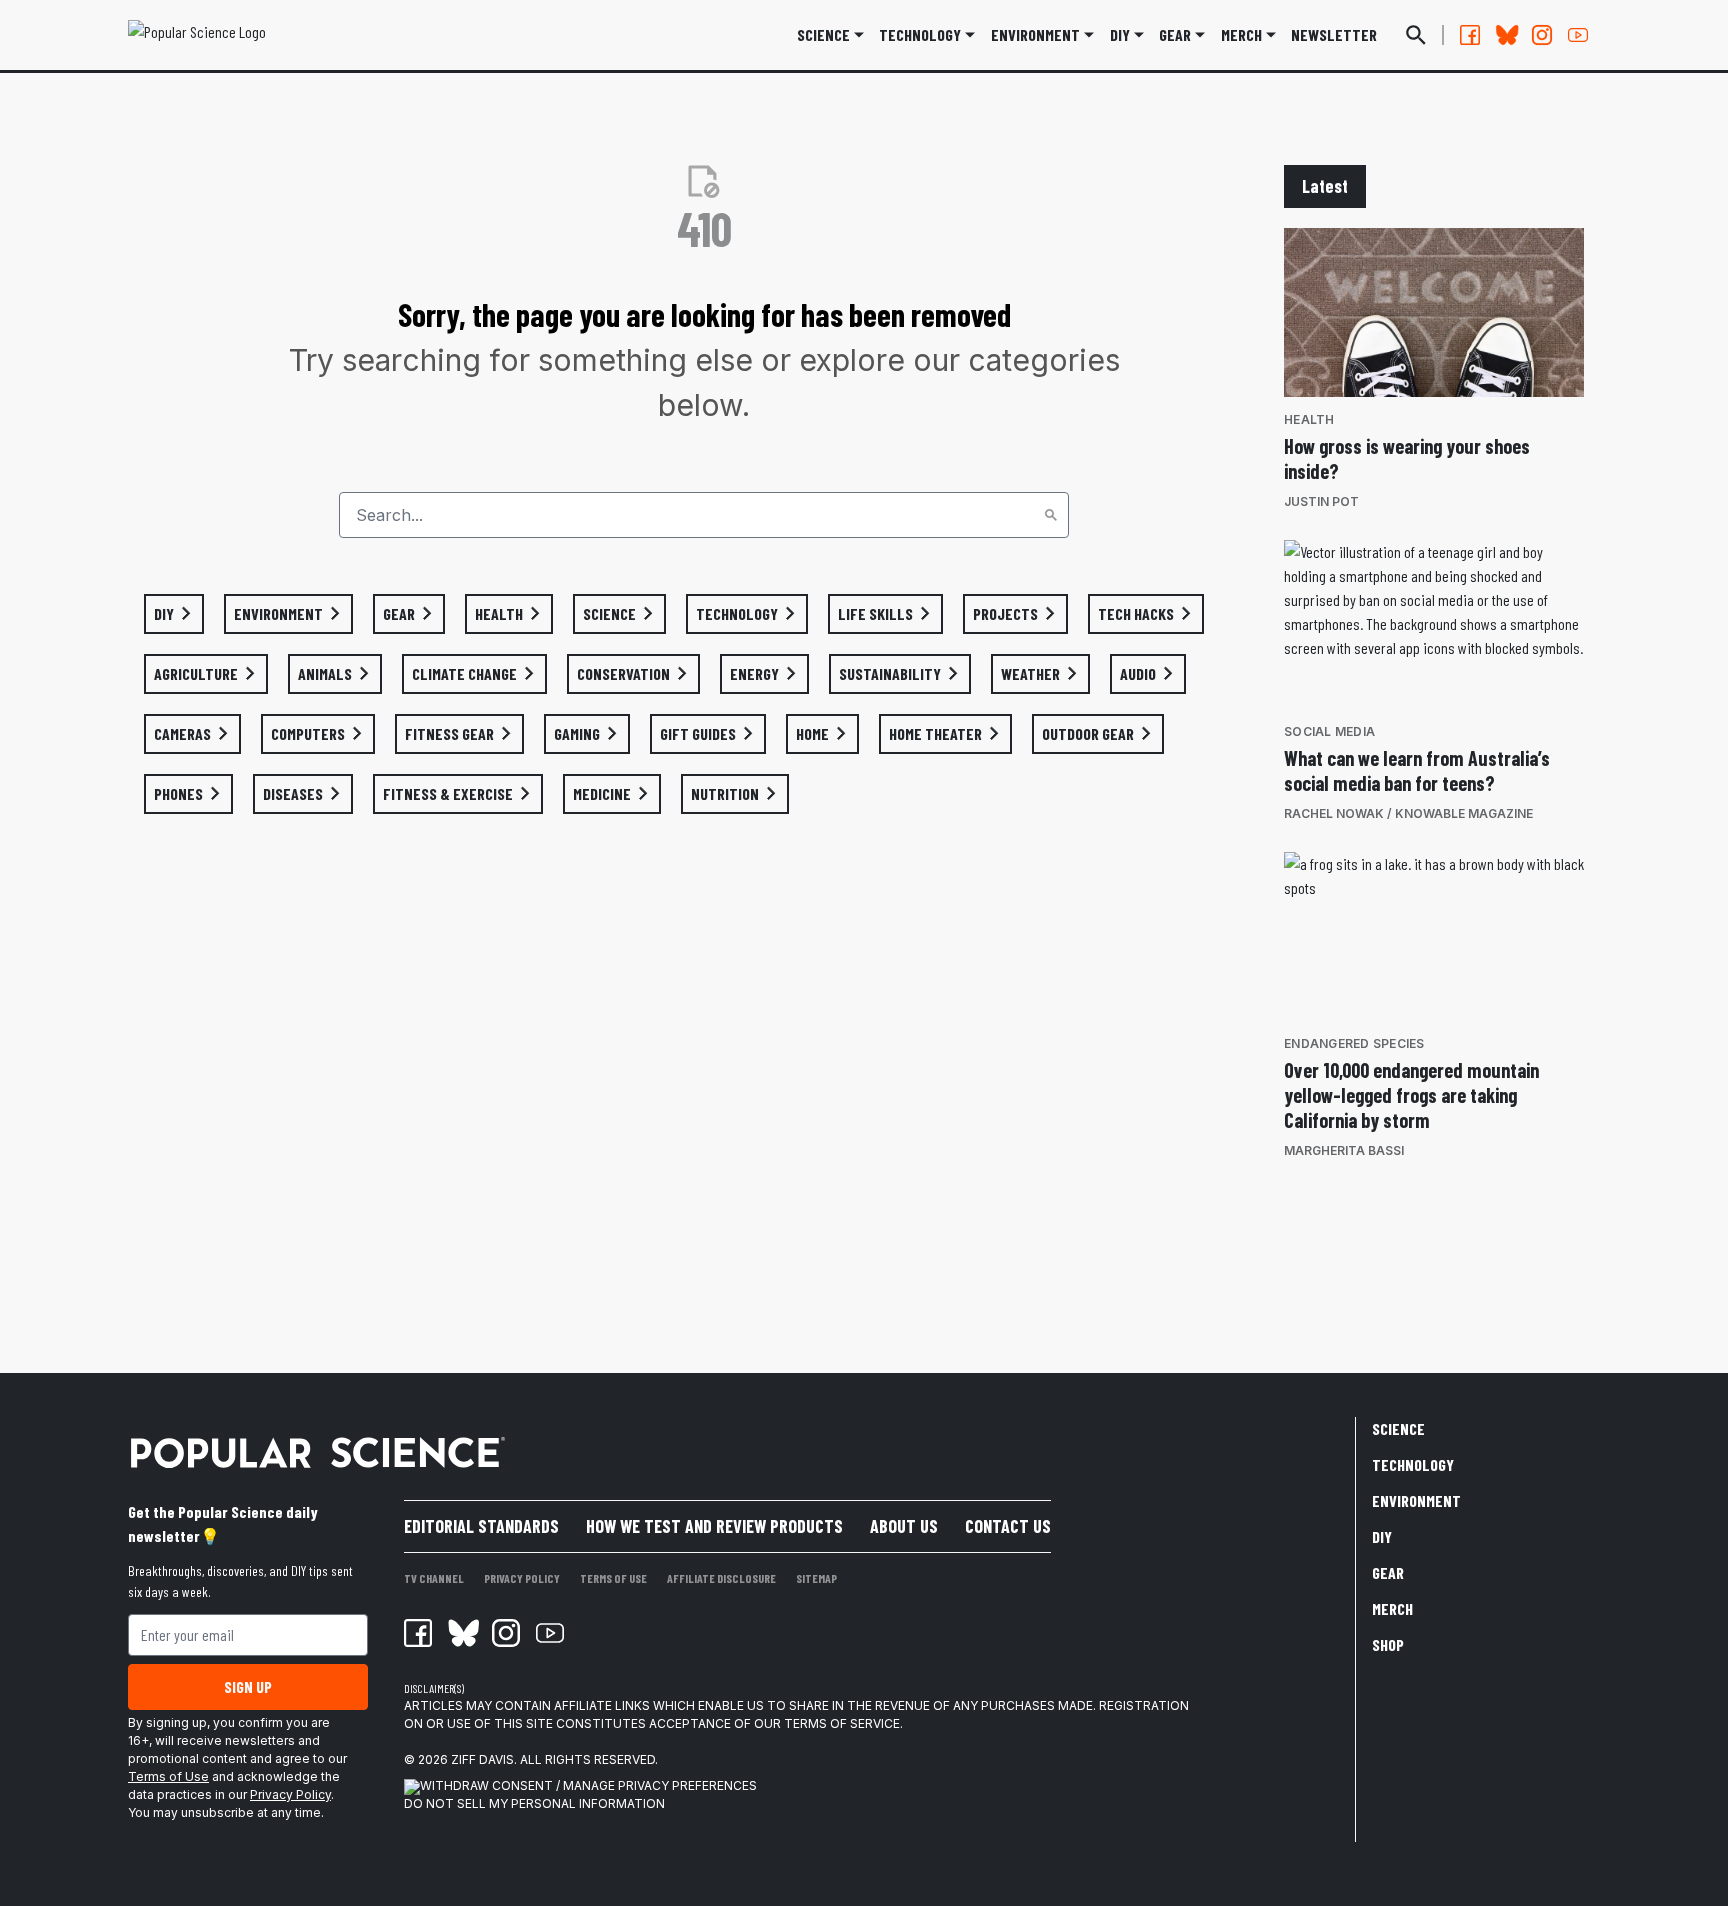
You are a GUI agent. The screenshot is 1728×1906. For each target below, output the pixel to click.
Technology (920, 34)
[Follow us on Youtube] (1578, 35)
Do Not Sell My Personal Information (534, 1803)
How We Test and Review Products (714, 1526)
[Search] (1051, 515)
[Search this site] (1416, 35)
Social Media (1329, 731)
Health (1309, 419)
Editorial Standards (481, 1526)
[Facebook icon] (418, 1633)
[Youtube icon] (550, 1633)
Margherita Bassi (1344, 1150)
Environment (1035, 34)
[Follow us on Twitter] (1506, 35)
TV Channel (434, 1578)
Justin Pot (1321, 501)
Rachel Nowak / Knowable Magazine (1408, 813)
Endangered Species (1354, 1043)
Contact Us (1008, 1526)
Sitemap (816, 1578)
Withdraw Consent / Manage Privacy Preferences (588, 1785)
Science (823, 34)
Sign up (248, 1686)
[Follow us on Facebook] (1470, 35)
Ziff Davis (482, 1759)
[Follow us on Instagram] (1542, 35)
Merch (1392, 1608)
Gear (1175, 34)
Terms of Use (168, 1776)
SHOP (1388, 1644)
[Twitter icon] (462, 1633)
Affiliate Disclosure (721, 1578)
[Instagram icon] (506, 1633)
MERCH (1241, 34)
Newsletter (1334, 34)
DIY (1120, 34)
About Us (904, 1526)
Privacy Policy (290, 1794)
